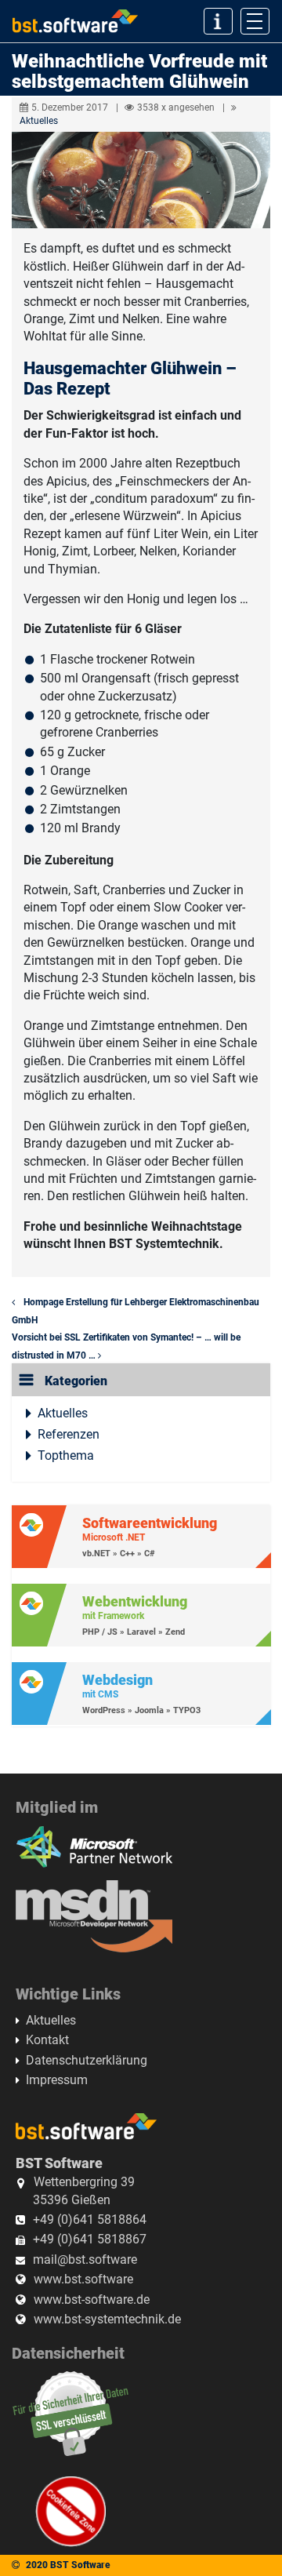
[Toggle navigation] (255, 21)
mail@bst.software (85, 2259)
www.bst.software (83, 2279)
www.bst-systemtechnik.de (107, 2319)
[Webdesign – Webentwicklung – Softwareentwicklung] (75, 22)
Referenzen (69, 1434)
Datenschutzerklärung (87, 2060)
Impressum (57, 2080)
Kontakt (47, 2040)
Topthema (66, 1455)
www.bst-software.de (92, 2299)
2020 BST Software (68, 2565)
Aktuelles (39, 121)
